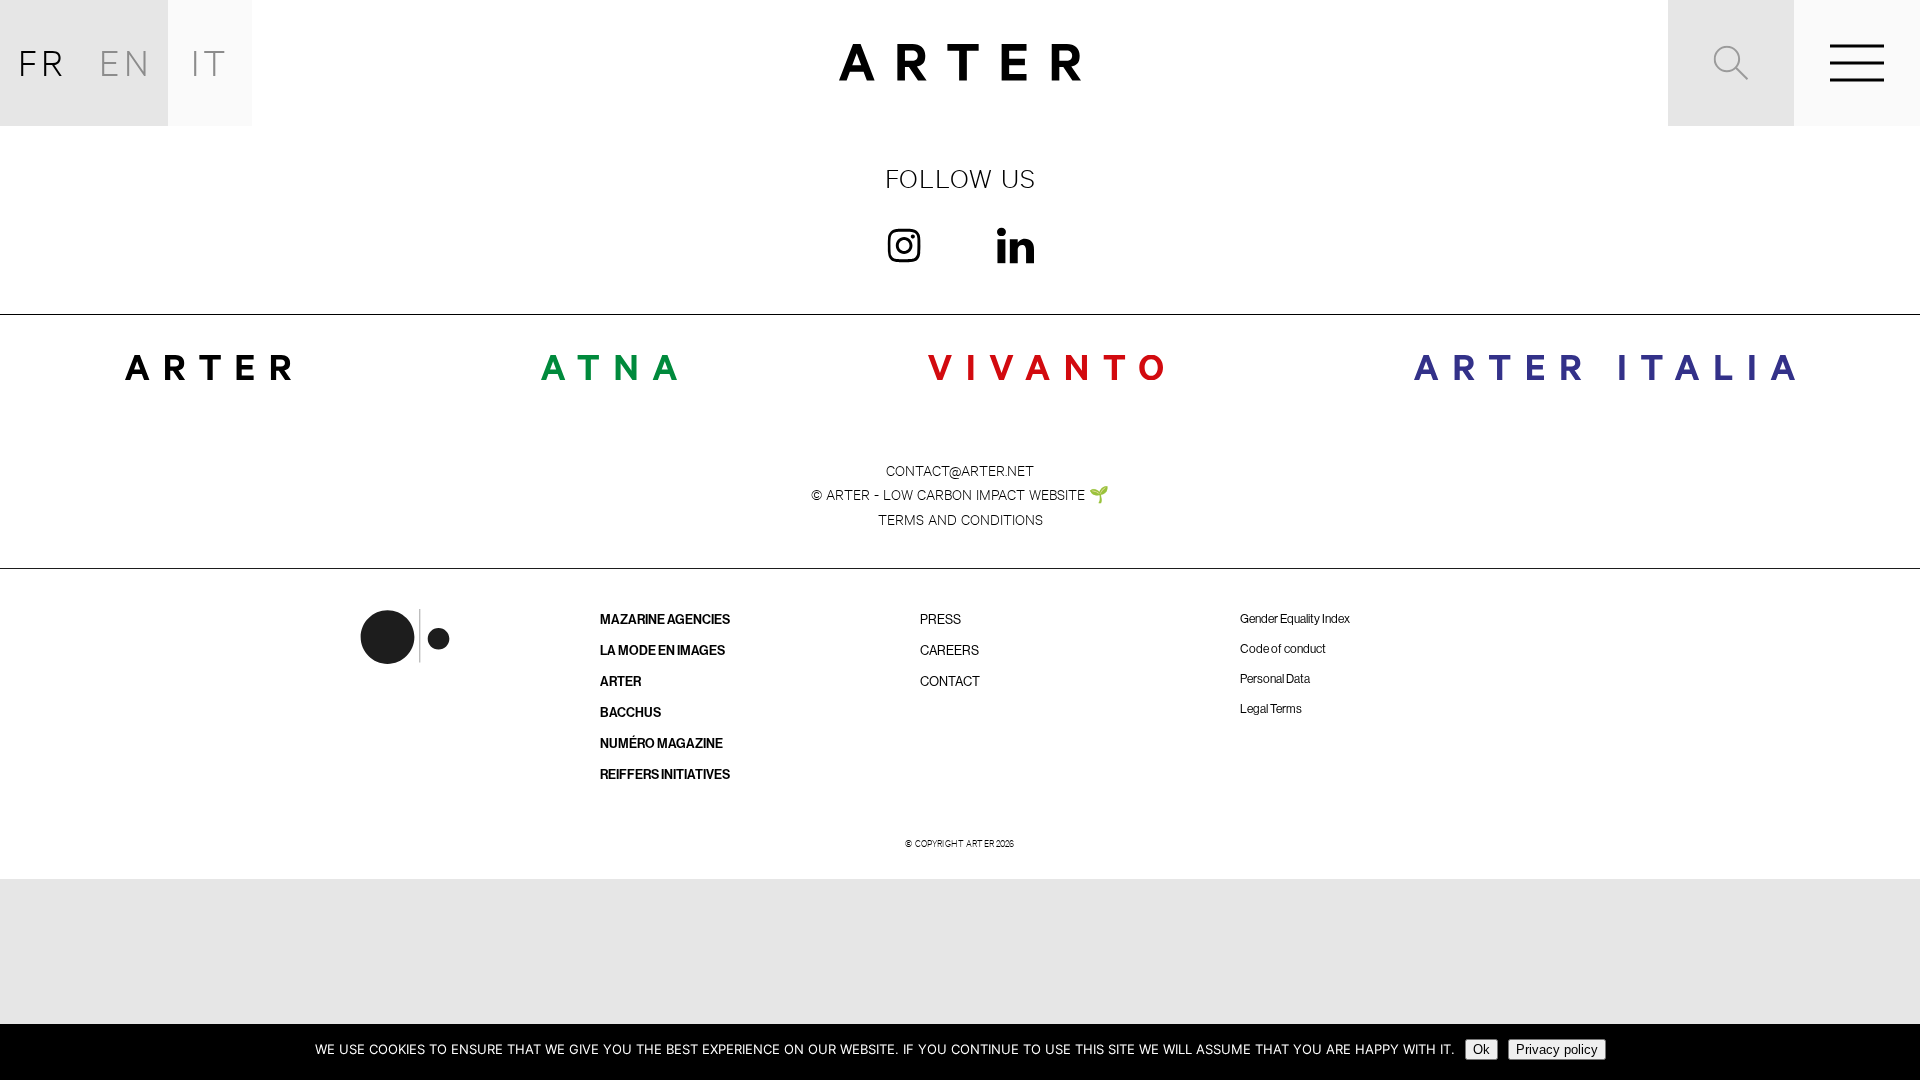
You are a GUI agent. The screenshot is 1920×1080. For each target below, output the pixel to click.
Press (940, 619)
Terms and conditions (960, 518)
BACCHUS (630, 712)
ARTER (620, 681)
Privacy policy (1557, 1049)
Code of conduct (1283, 649)
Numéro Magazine (661, 743)
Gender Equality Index (1295, 619)
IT (210, 62)
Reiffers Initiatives (665, 774)
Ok (1481, 1049)
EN (126, 62)
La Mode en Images (662, 650)
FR (42, 62)
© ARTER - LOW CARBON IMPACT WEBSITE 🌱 (960, 493)
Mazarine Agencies (665, 619)
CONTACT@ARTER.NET (960, 469)
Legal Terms (1271, 709)
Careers (949, 650)
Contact (950, 681)
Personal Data (1275, 679)
